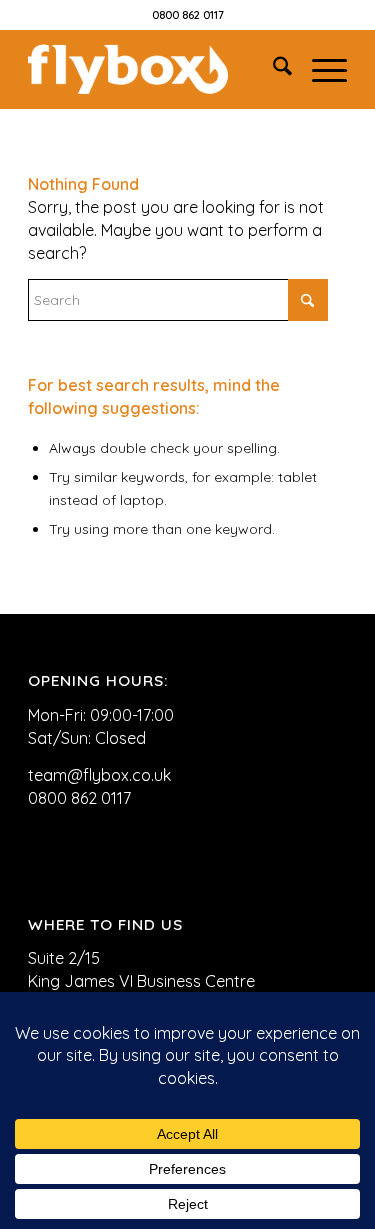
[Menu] (319, 69)
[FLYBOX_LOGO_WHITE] (155, 69)
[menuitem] (272, 69)
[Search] (272, 69)
